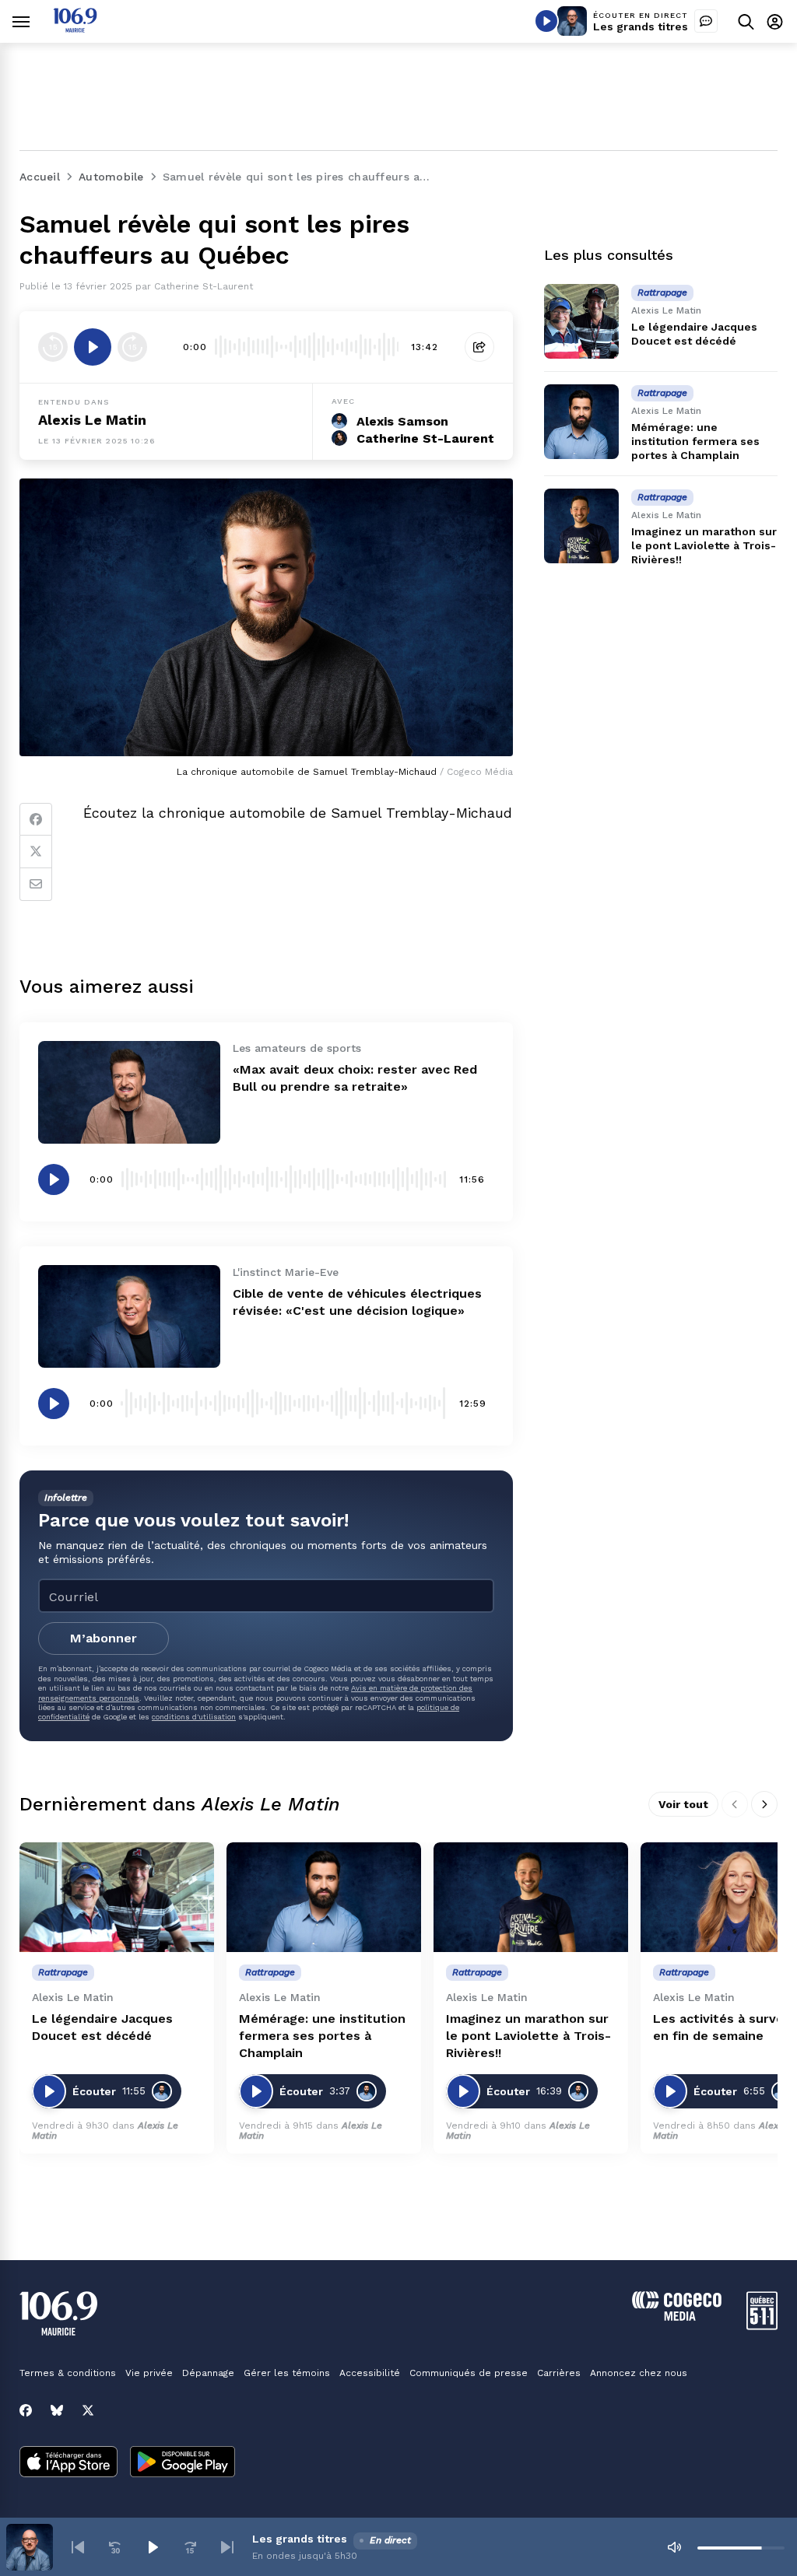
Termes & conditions (68, 2373)
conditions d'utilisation (194, 1717)
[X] (88, 2410)
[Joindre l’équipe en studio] (706, 21)
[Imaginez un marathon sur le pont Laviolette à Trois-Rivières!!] (581, 526)
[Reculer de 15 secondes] (53, 347)
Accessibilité (370, 2373)
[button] (78, 2547)
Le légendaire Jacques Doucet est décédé (102, 2027)
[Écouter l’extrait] (93, 347)
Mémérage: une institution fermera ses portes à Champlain (695, 441)
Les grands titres (641, 26)
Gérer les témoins (287, 2373)
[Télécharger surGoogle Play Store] (183, 2463)
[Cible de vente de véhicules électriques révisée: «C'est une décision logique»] (129, 1316)
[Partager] (479, 347)
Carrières (559, 2373)
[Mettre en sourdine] (674, 2547)
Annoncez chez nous (639, 2373)
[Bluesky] (57, 2410)
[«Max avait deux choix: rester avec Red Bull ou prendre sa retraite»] (129, 1092)
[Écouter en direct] (546, 21)
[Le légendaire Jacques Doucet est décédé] (581, 321)
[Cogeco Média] (677, 2317)
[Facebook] (36, 819)
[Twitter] (36, 852)
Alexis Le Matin (92, 420)
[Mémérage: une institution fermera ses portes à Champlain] (581, 422)
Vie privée (149, 2373)
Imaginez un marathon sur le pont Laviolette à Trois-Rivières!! (704, 545)
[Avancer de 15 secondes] (132, 347)
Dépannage (208, 2373)
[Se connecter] (775, 21)
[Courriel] (36, 885)
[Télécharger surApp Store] (68, 2463)
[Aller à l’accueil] (75, 28)
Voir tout (683, 1804)
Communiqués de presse (469, 2373)
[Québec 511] (762, 2326)
